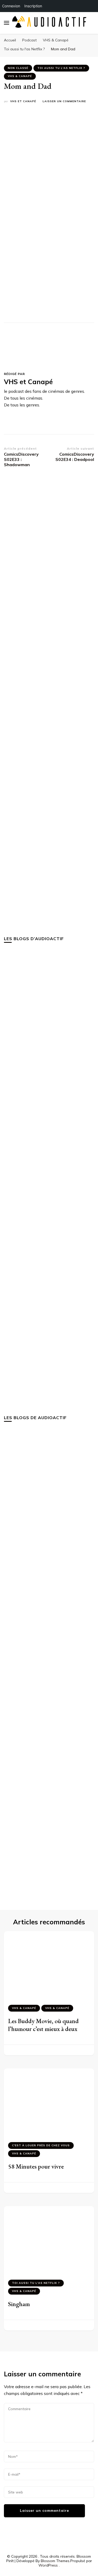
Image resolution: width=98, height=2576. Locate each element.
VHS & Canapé (20, 76)
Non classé (18, 68)
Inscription (33, 6)
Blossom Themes (55, 2561)
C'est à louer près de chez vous (41, 2145)
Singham (19, 2304)
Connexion (11, 6)
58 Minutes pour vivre (36, 2166)
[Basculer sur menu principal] (7, 23)
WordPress (48, 2565)
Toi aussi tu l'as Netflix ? (61, 68)
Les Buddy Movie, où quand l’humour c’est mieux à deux (43, 2025)
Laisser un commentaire (64, 102)
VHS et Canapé (23, 101)
